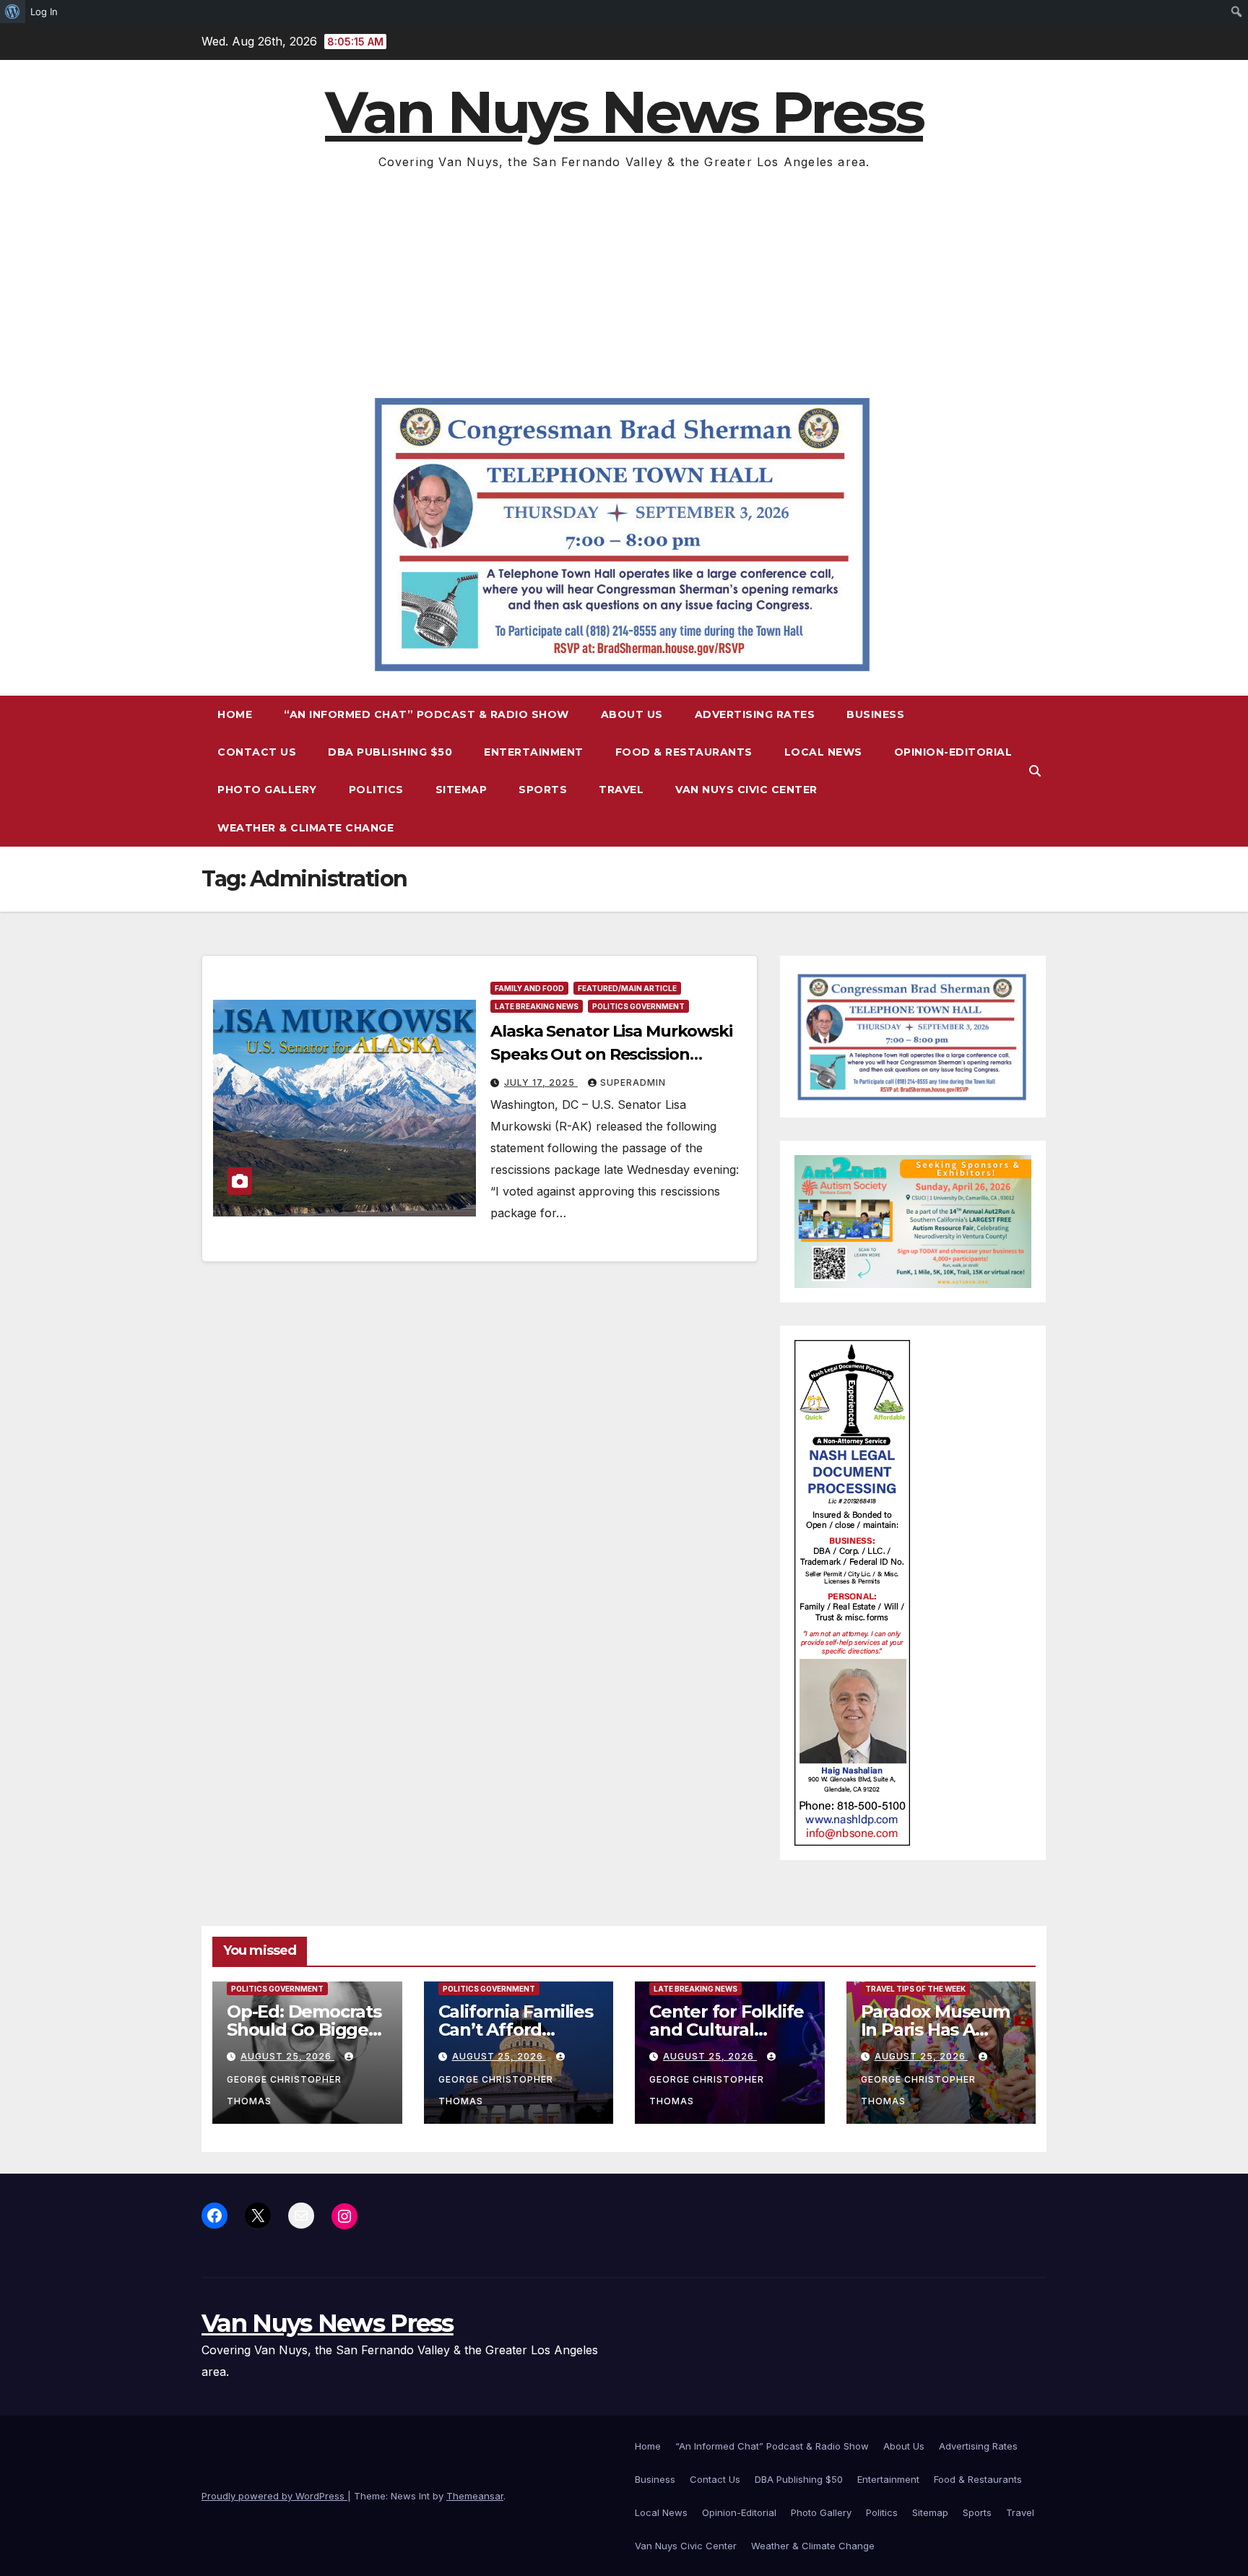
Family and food (529, 988)
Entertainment (534, 752)
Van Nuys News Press (624, 112)
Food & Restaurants (684, 752)
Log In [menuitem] (44, 12)
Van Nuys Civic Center (746, 790)
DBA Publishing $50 (390, 752)
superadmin (633, 1082)
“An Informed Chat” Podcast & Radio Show (426, 714)
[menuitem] (13, 12)
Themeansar (475, 2496)
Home (235, 714)
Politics (376, 790)
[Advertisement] (624, 281)
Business (875, 714)
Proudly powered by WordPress (274, 2496)
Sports (543, 790)
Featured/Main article (627, 988)
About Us (632, 714)
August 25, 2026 (287, 2056)
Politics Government (638, 1006)
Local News (823, 752)
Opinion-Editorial (953, 752)
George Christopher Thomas (284, 2090)
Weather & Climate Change (305, 828)
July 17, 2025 (541, 1082)
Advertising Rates (755, 714)
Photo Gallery (267, 790)
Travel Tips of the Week (915, 1989)
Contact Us (257, 752)
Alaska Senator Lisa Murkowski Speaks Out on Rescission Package (611, 1054)
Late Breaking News (537, 1006)
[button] (1035, 771)
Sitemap (461, 790)
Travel (621, 790)
